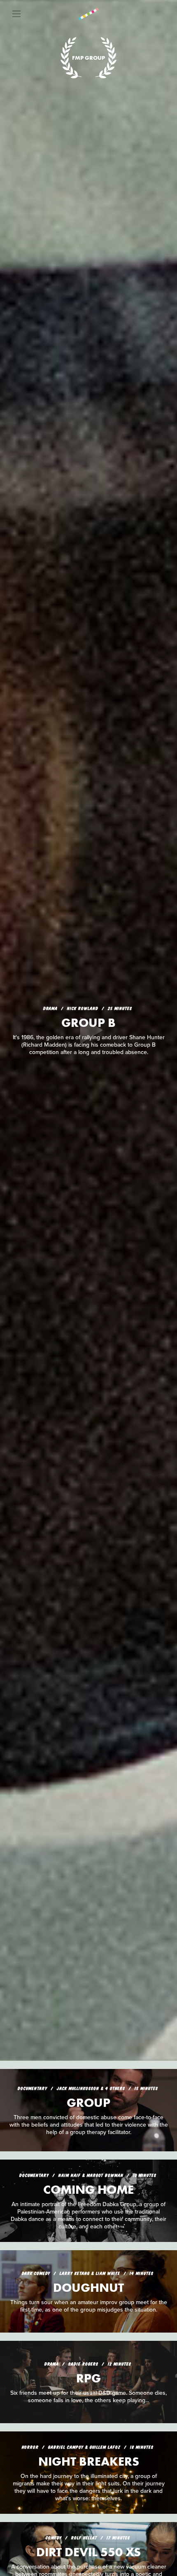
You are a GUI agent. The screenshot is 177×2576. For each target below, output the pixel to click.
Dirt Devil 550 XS (88, 2552)
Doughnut (88, 2288)
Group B (88, 1023)
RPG (88, 2378)
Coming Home (88, 2190)
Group (88, 2103)
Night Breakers (89, 2461)
